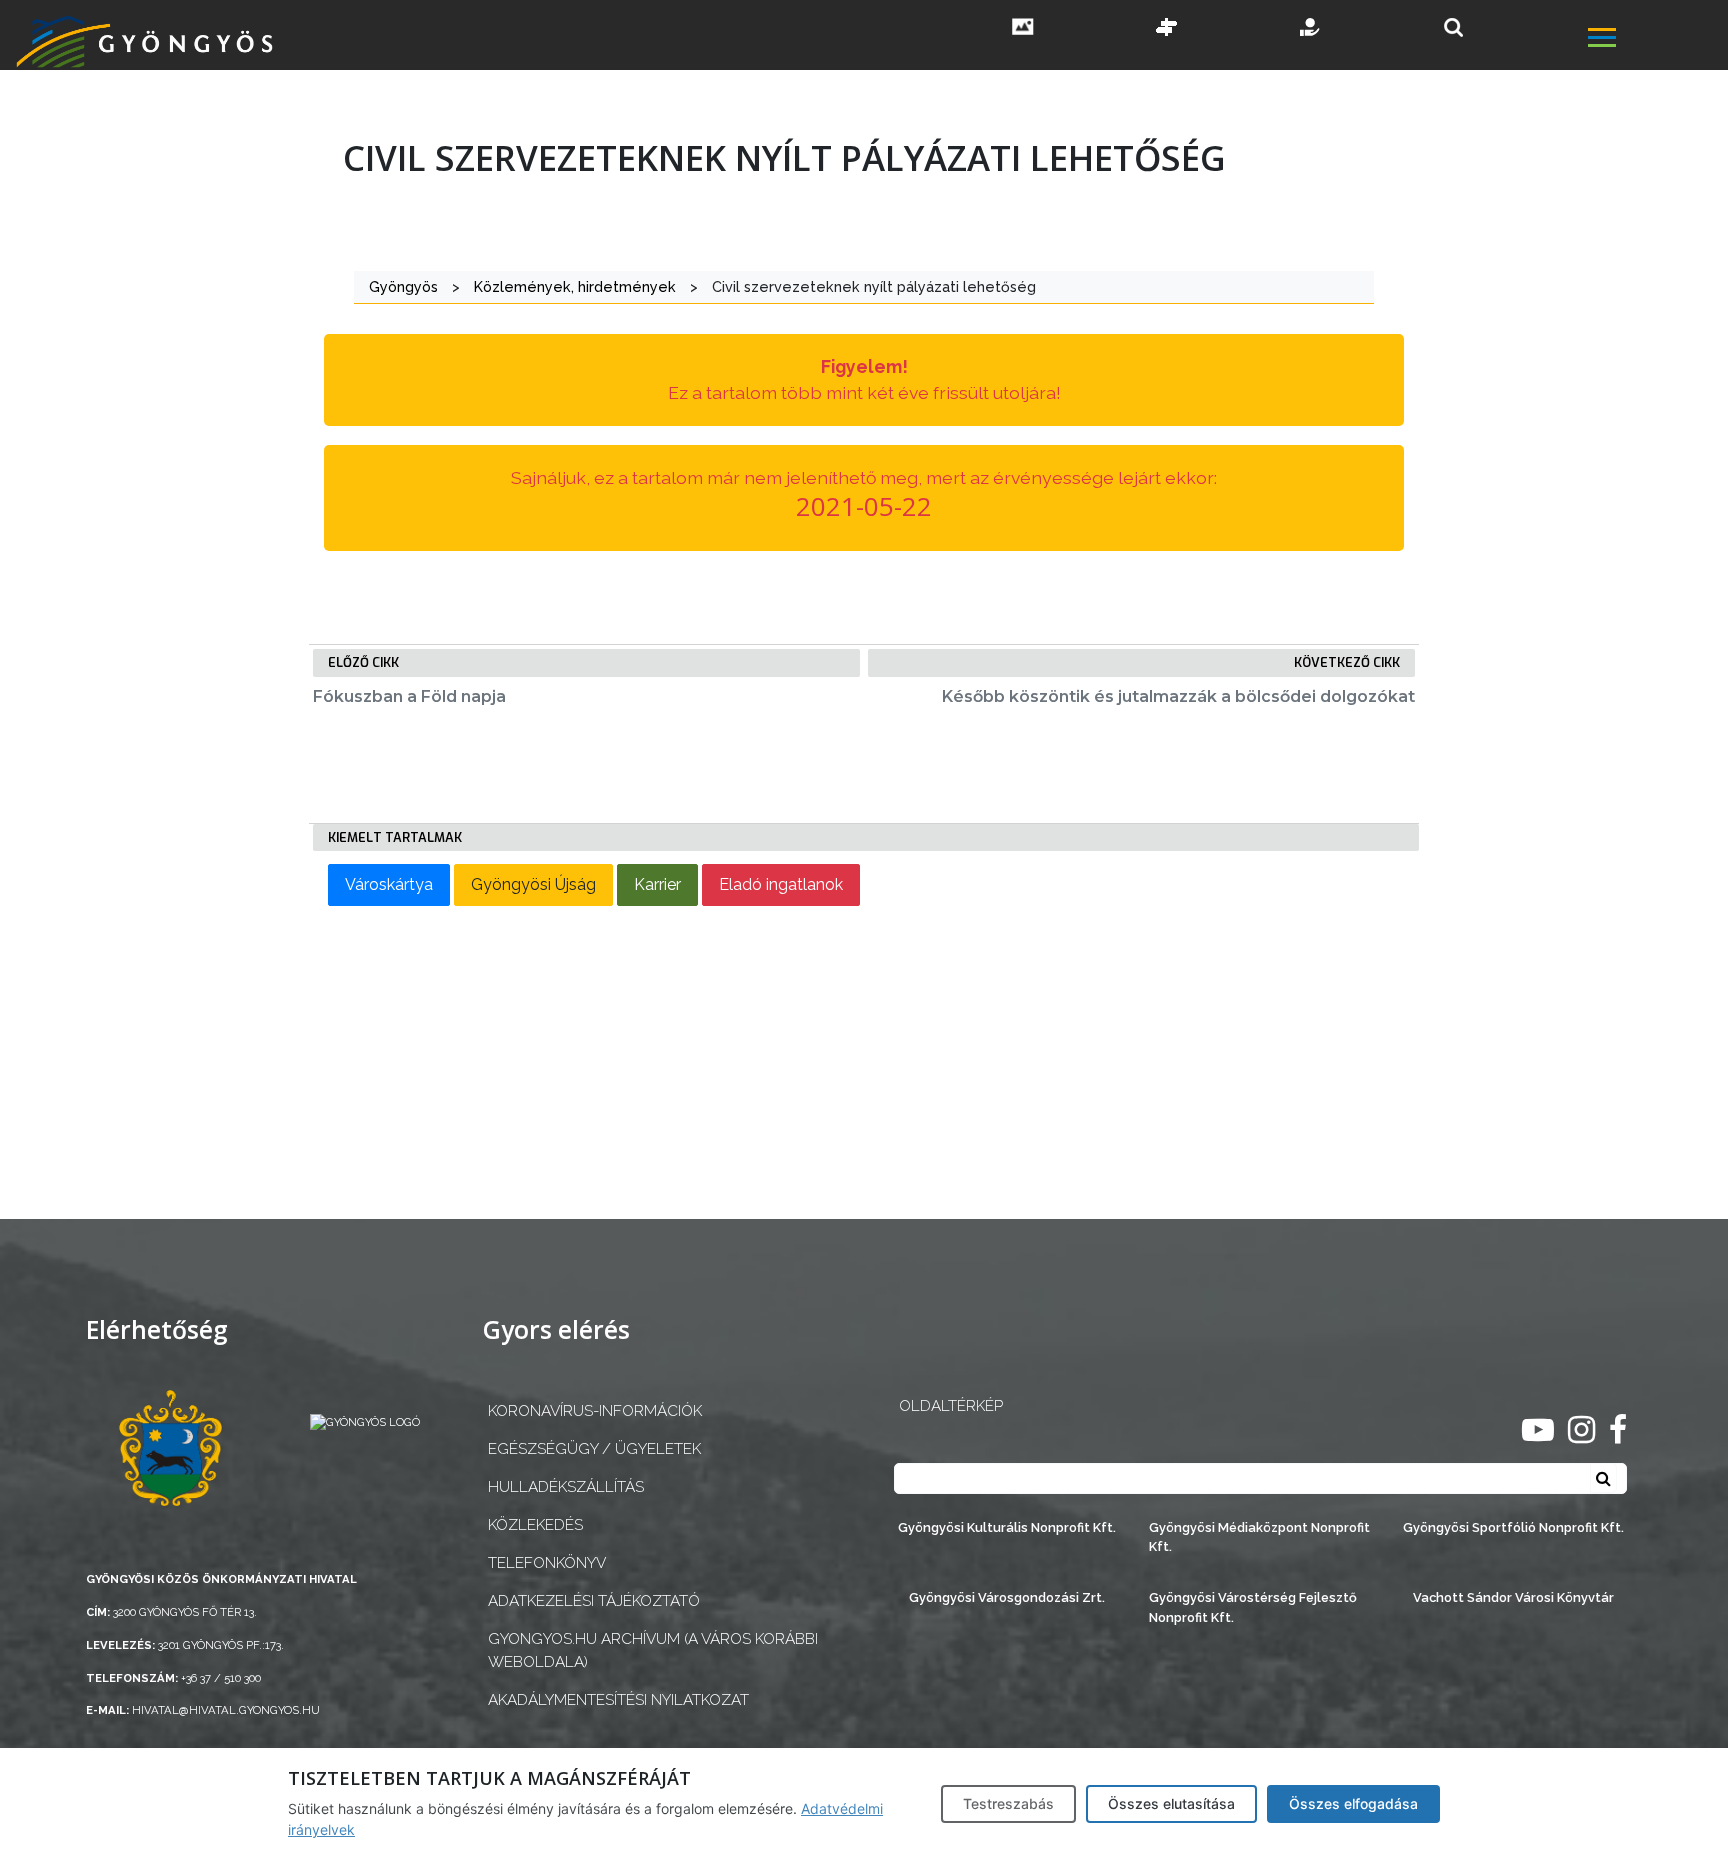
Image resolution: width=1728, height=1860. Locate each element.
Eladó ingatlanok (781, 884)
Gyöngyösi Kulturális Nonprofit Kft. (1007, 1527)
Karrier (657, 884)
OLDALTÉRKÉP (951, 1406)
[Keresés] (1453, 27)
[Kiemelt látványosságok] (1167, 29)
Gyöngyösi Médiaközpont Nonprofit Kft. (1259, 1537)
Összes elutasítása (1171, 1803)
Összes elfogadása (1353, 1803)
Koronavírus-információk (595, 1411)
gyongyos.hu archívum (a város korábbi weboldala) (653, 1650)
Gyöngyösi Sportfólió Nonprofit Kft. (1513, 1527)
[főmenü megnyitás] (1656, 40)
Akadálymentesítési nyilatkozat (618, 1700)
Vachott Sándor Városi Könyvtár (1513, 1597)
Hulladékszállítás (566, 1487)
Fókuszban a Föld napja (409, 696)
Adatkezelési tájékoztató (594, 1601)
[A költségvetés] (1311, 29)
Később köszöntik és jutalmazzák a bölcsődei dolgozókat (1178, 696)
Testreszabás (1008, 1803)
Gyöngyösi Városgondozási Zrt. (1007, 1597)
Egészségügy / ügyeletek (594, 1449)
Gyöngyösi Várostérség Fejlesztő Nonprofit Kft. (1253, 1607)
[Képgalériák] (1023, 29)
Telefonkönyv (547, 1563)
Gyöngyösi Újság (533, 884)
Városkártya (389, 884)
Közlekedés (535, 1525)
